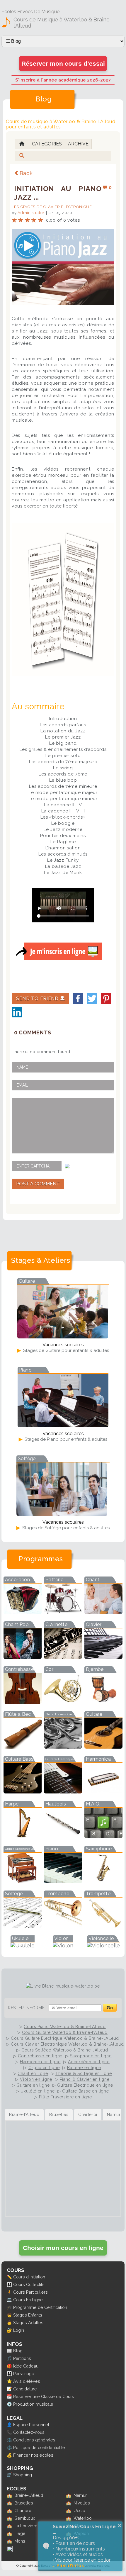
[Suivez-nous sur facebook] (10, 2550)
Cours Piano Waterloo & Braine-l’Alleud (65, 2027)
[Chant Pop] (23, 1657)
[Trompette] (103, 1926)
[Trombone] (63, 1926)
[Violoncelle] (103, 1945)
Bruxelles (24, 2503)
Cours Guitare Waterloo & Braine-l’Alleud (65, 2032)
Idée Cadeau (26, 2366)
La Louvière (26, 2526)
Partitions (22, 2358)
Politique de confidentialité (39, 2447)
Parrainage (24, 2374)
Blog (18, 2351)
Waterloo (83, 2518)
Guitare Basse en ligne (85, 2091)
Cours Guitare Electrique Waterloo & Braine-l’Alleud (65, 2038)
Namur (80, 2495)
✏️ (9, 2277)
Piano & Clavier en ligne (85, 2079)
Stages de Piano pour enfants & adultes (65, 1439)
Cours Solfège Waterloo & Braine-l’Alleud (65, 2050)
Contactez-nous (29, 2432)
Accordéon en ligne (89, 2062)
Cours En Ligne (28, 2300)
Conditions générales (34, 2440)
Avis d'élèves (27, 2381)
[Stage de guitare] (63, 1337)
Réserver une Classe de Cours (44, 2396)
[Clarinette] (63, 1657)
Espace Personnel (31, 2425)
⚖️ (9, 2440)
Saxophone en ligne (91, 2056)
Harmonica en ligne (40, 2062)
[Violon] (63, 1945)
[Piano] (63, 1881)
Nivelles (82, 2503)
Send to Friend (38, 998)
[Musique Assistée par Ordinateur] (103, 1836)
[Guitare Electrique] (63, 1792)
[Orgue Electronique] (23, 1881)
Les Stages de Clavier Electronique (52, 207)
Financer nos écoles (33, 2455)
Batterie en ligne (84, 2068)
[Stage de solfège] (62, 1514)
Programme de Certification (40, 2307)
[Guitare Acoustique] (103, 1747)
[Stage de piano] (63, 1425)
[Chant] (103, 1612)
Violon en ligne (36, 2079)
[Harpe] (23, 1836)
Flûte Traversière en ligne (65, 2097)
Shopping (23, 2475)
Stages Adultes (28, 2323)
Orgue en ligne (44, 2068)
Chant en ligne (33, 2073)
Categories (47, 144)
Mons (20, 2541)
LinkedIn (17, 1012)
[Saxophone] (103, 1881)
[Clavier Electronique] (103, 1657)
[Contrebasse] (23, 1702)
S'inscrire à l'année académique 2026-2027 (63, 80)
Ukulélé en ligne (38, 2091)
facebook (78, 999)
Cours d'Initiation (29, 2277)
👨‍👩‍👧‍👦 (9, 2284)
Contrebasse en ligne (40, 2056)
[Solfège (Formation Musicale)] (23, 1926)
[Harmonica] (103, 1792)
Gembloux (25, 2518)
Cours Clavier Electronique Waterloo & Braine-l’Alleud (67, 2044)
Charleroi (23, 2510)
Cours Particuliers (30, 2292)
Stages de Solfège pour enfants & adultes (65, 1528)
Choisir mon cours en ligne (63, 2248)
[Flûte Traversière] (63, 1747)
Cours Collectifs (29, 2284)
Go (110, 2008)
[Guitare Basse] (23, 1792)
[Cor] (63, 1702)
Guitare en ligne (33, 2085)
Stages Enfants (28, 2315)
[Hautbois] (63, 1836)
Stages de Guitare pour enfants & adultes (65, 1350)
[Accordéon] (23, 1612)
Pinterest (106, 999)
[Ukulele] (23, 1945)
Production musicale (33, 2404)
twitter (92, 999)
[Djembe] (103, 1702)
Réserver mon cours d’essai (63, 63)
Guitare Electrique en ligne (85, 2085)
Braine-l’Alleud (29, 2495)
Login (19, 2330)
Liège (20, 2533)
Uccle (79, 2510)
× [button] (120, 2526)
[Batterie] (63, 1612)
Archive (78, 144)
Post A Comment (38, 1184)
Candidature (25, 2389)
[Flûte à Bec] (23, 1747)
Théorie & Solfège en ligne (84, 2073)
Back (26, 173)
